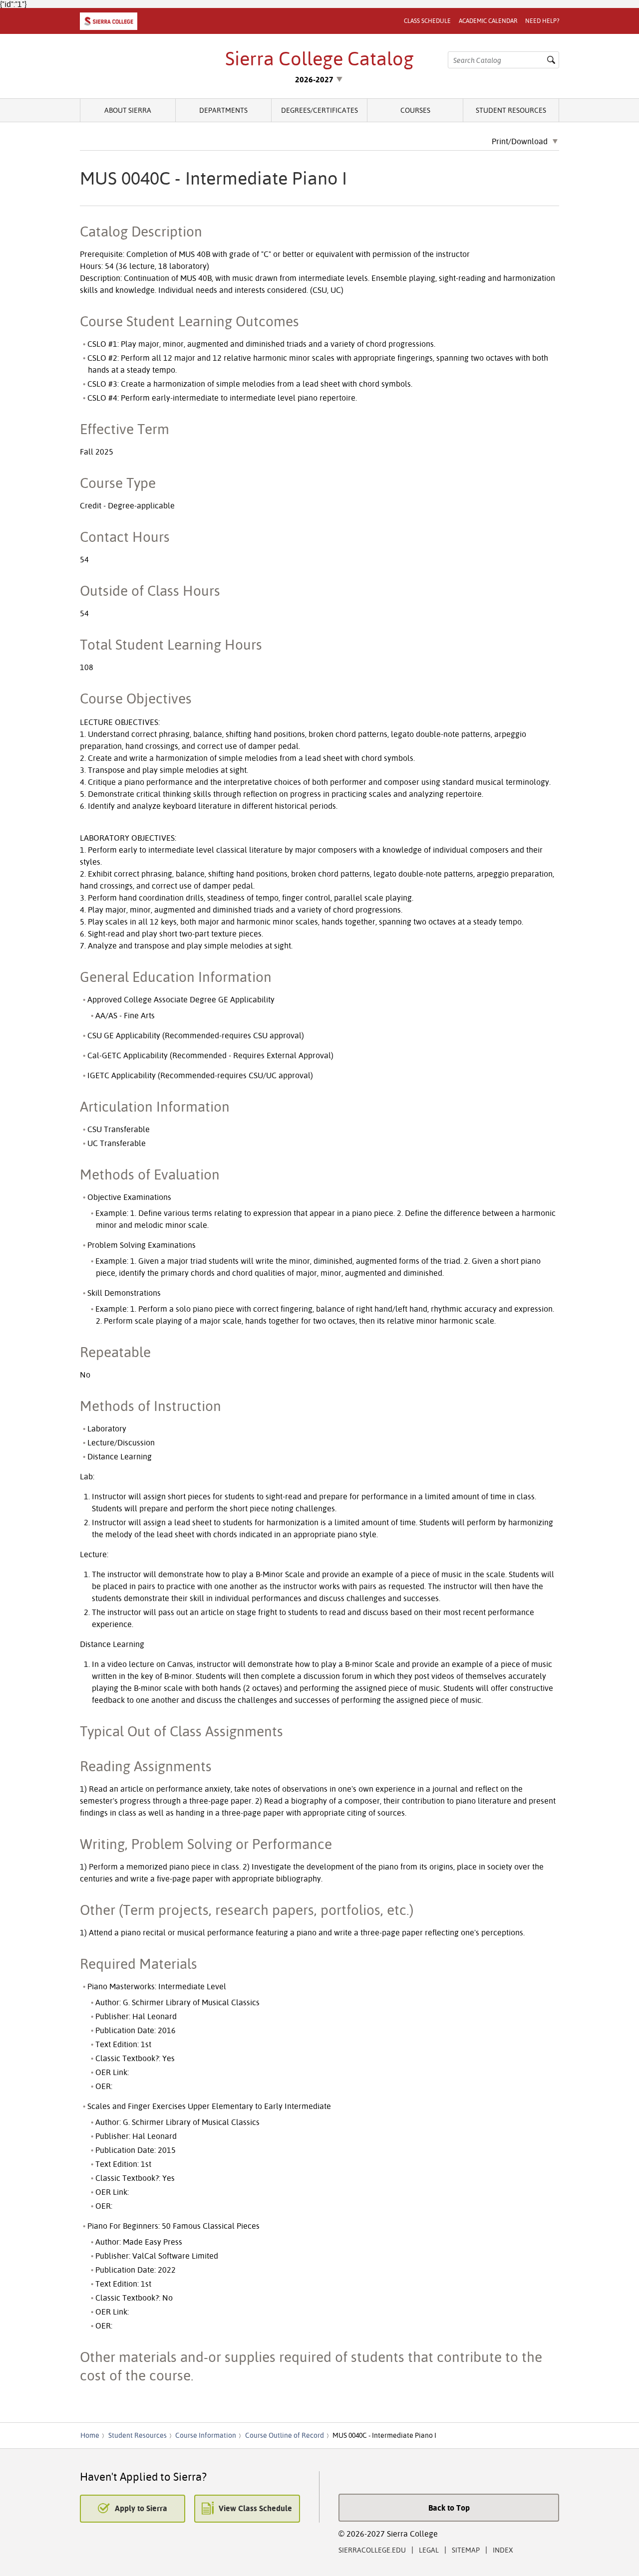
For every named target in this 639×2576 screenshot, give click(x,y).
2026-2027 (314, 79)
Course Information (206, 2435)
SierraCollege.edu (372, 2550)
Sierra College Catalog (319, 58)
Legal (429, 2550)
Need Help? (542, 21)
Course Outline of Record (285, 2435)
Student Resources (511, 110)
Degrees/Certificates (319, 110)
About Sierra (128, 110)
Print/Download (520, 142)
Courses (415, 110)
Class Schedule (427, 21)
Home (90, 2435)
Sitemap (466, 2550)
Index (503, 2550)
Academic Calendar (488, 21)
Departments (223, 110)
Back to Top (449, 2508)
